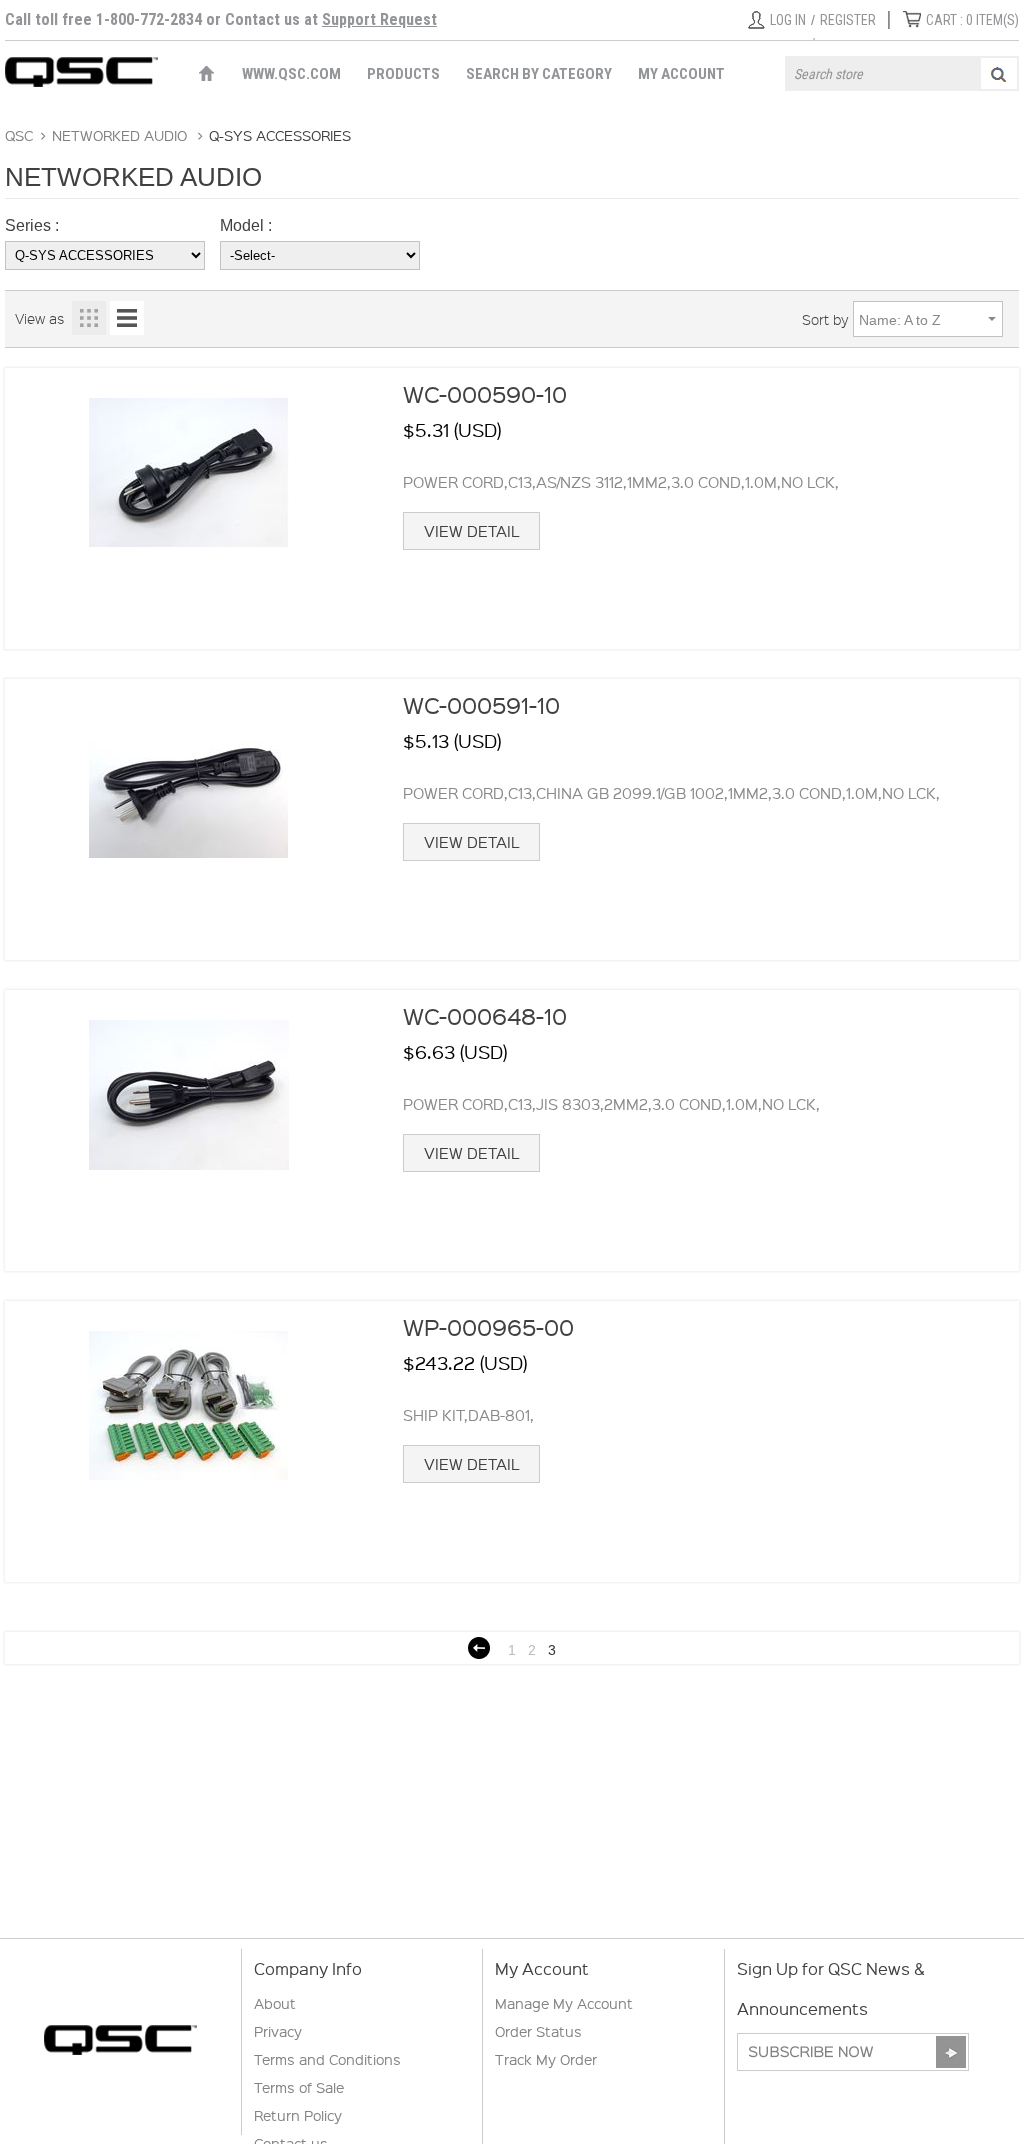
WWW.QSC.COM (291, 74)
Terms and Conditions (327, 2059)
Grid (89, 318)
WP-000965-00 (488, 1326)
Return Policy (298, 2115)
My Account (681, 74)
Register (848, 20)
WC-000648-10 (485, 1015)
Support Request (379, 19)
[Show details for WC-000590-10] (189, 508)
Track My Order (546, 2059)
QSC (19, 135)
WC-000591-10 (481, 704)
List (127, 318)
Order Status (538, 2031)
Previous (479, 1648)
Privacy (278, 2031)
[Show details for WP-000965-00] (189, 1441)
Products (403, 74)
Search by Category (539, 74)
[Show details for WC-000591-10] (189, 819)
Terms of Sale (299, 2087)
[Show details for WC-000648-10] (189, 1130)
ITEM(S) (972, 20)
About (275, 2003)
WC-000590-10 (485, 393)
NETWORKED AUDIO (119, 135)
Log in (788, 20)
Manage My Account (564, 2003)
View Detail (471, 531)
